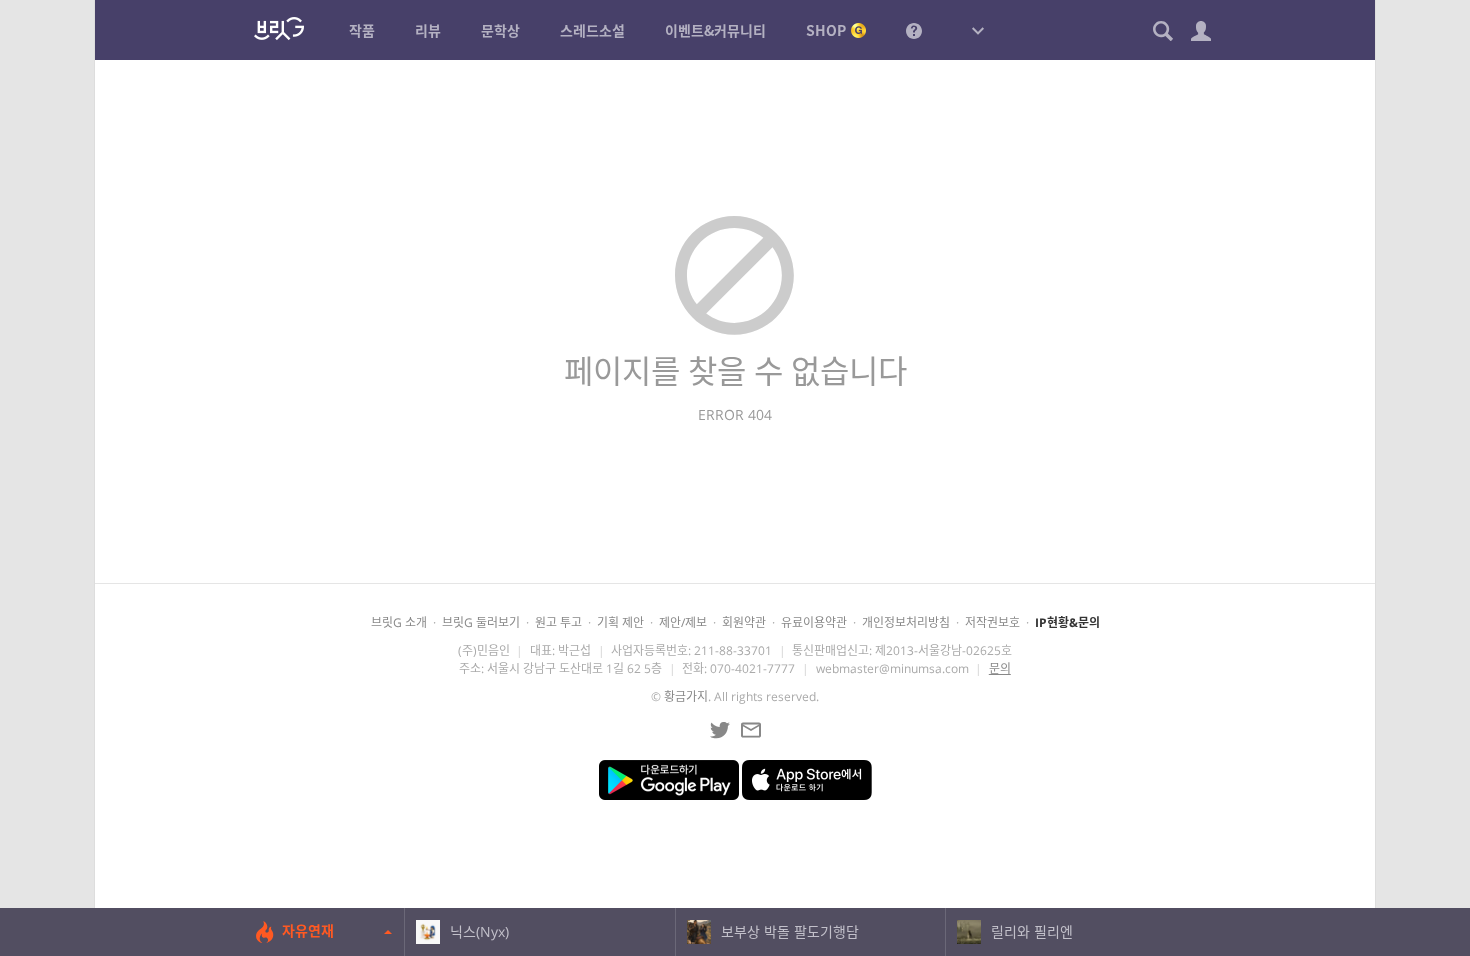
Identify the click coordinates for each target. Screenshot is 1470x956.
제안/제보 (683, 622)
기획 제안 (620, 622)
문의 (1000, 668)
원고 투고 (558, 622)
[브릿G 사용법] (914, 30)
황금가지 (686, 696)
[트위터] (720, 730)
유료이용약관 (814, 622)
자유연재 (308, 930)
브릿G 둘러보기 (481, 622)
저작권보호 (992, 622)
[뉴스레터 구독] (751, 730)
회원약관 (744, 622)
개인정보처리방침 (906, 622)
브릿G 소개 (399, 622)
